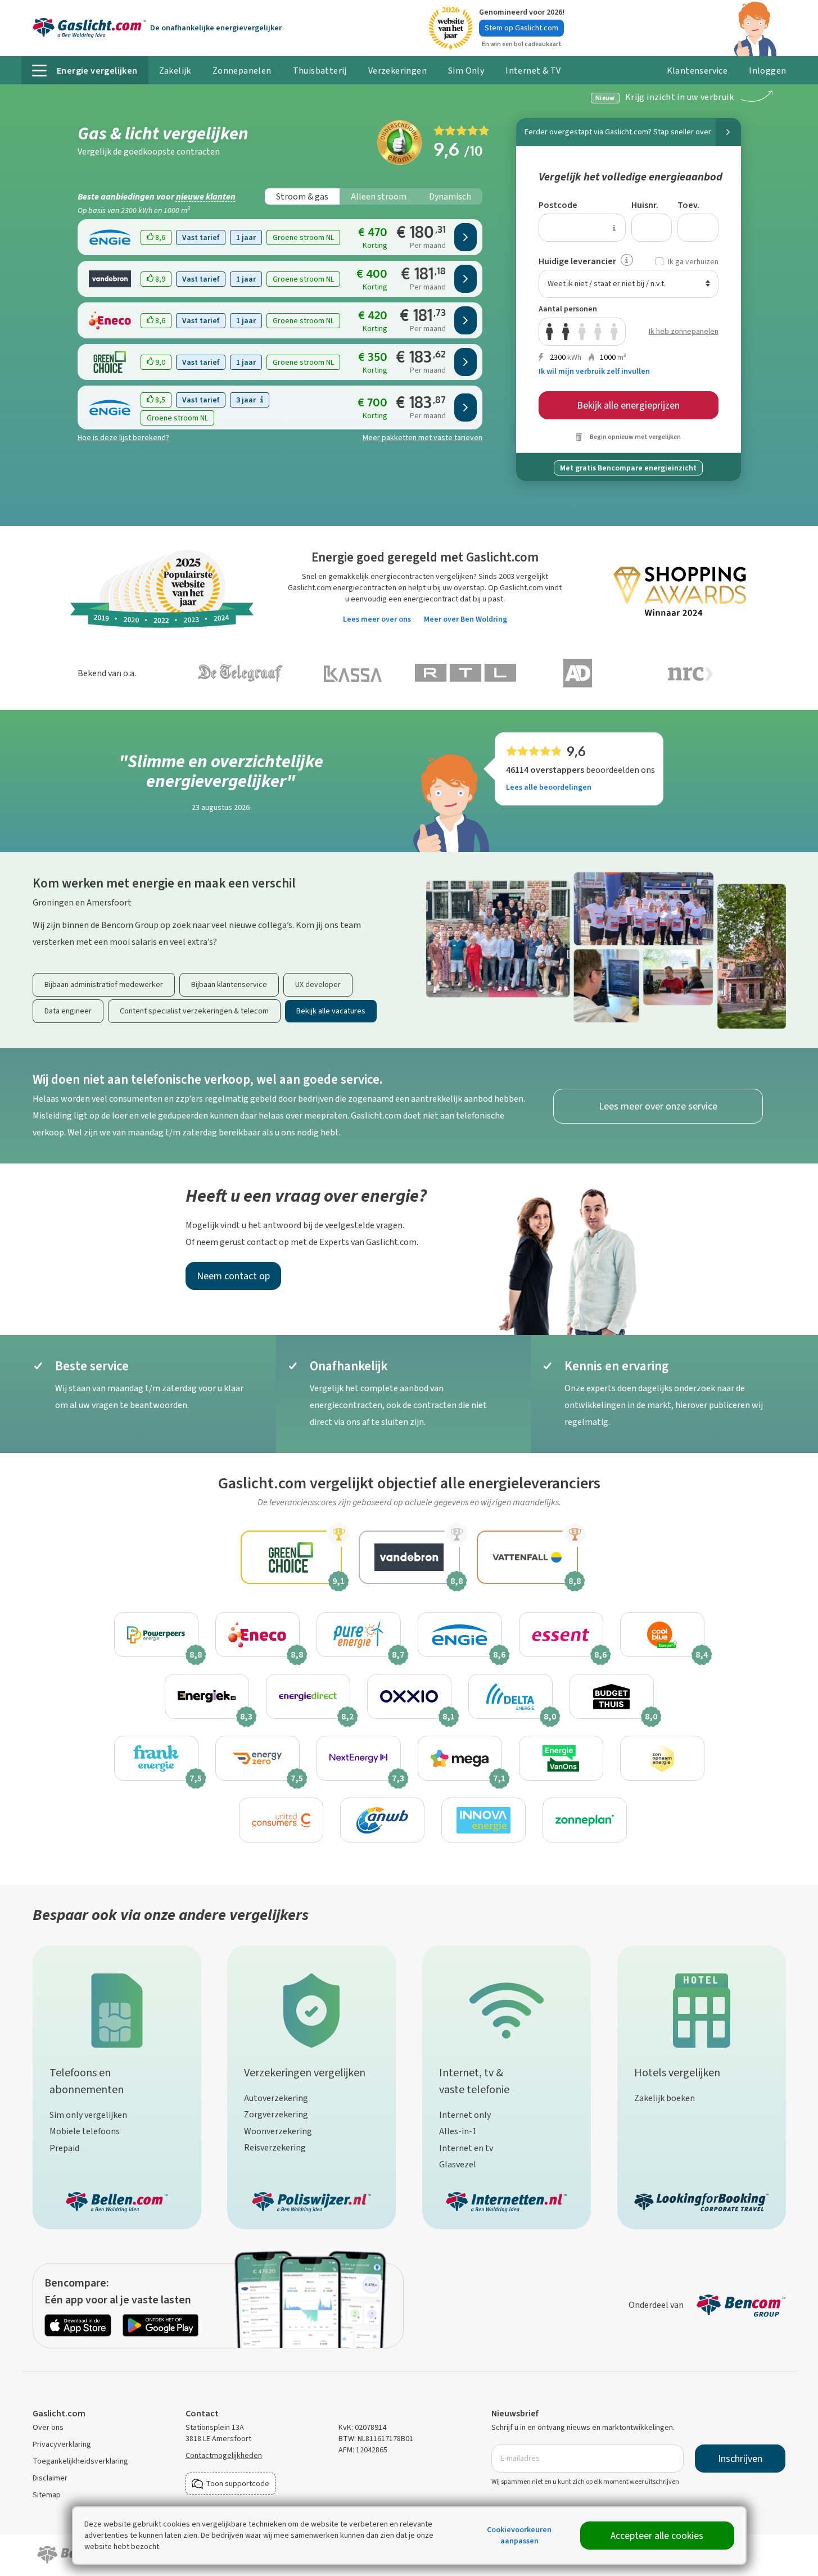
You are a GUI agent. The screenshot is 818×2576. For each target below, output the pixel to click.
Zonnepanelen (242, 71)
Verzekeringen (397, 71)
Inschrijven (740, 2459)
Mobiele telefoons (85, 2131)
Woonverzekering (278, 2131)
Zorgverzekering (276, 2114)
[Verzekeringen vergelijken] (311, 2008)
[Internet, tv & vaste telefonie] (507, 2008)
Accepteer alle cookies (657, 2536)
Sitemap (47, 2495)
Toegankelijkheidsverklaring (80, 2461)
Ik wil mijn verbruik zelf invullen (594, 371)
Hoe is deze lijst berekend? (123, 438)
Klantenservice (697, 71)
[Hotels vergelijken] (702, 2008)
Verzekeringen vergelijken (305, 2073)
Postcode (558, 205)
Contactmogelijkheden (224, 2455)
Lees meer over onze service (658, 1106)
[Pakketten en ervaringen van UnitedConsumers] (281, 1820)
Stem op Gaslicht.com (521, 28)
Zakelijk (175, 71)
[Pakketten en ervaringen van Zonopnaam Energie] (662, 1758)
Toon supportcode (238, 2484)
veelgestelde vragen (364, 1225)
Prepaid (64, 2148)
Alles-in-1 (458, 2131)
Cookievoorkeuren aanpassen (519, 2535)
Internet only (465, 2115)
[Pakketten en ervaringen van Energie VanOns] (561, 1758)
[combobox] (629, 284)
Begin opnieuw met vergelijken (635, 437)
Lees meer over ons (377, 619)
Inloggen (762, 74)
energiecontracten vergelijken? (424, 576)
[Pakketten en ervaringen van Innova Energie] (483, 1820)
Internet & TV (533, 71)
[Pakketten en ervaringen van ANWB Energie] (382, 1820)
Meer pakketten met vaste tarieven (422, 438)
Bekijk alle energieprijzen (628, 405)
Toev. (688, 205)
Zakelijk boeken (665, 2098)
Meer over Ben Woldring (466, 619)
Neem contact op (233, 1276)
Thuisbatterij (320, 71)
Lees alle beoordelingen (549, 787)
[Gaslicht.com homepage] (89, 28)
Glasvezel (458, 2164)
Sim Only (466, 71)
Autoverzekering (276, 2098)
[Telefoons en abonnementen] (117, 2008)
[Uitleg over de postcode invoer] (614, 228)
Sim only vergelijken (88, 2115)
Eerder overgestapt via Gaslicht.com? (618, 132)
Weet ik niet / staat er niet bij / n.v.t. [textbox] (607, 284)
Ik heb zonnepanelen (684, 331)
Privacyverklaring (62, 2444)
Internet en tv (466, 2148)
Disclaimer (50, 2478)
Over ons (48, 2427)
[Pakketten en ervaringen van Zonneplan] (585, 1820)
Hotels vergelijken (677, 2073)
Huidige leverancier (577, 261)
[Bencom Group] (741, 2305)
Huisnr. (645, 205)
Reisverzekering (275, 2147)
